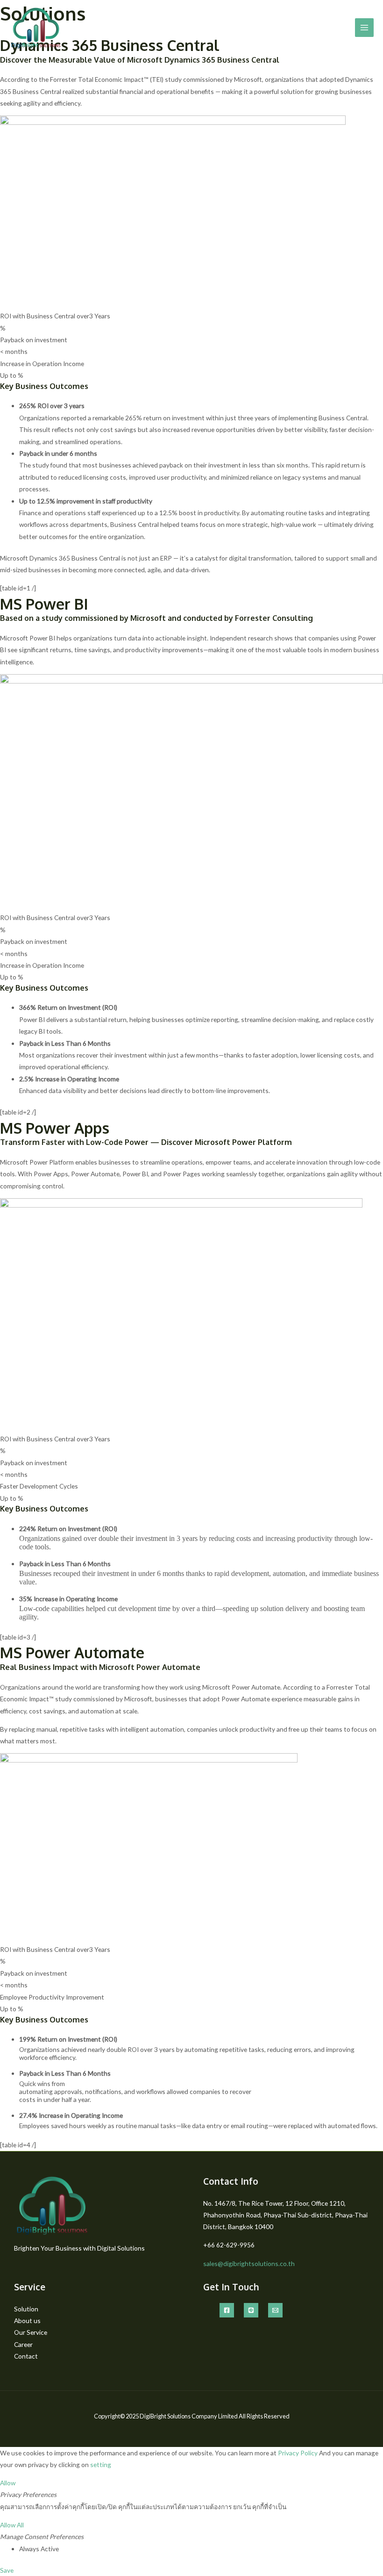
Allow (8, 2483)
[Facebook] (227, 2310)
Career (23, 2344)
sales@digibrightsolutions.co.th (249, 2263)
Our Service (31, 2332)
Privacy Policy (298, 2453)
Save (7, 2570)
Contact (26, 2356)
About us (27, 2321)
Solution (26, 2309)
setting (101, 2464)
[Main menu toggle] (365, 28)
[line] (251, 2310)
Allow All (12, 2525)
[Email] (275, 2310)
